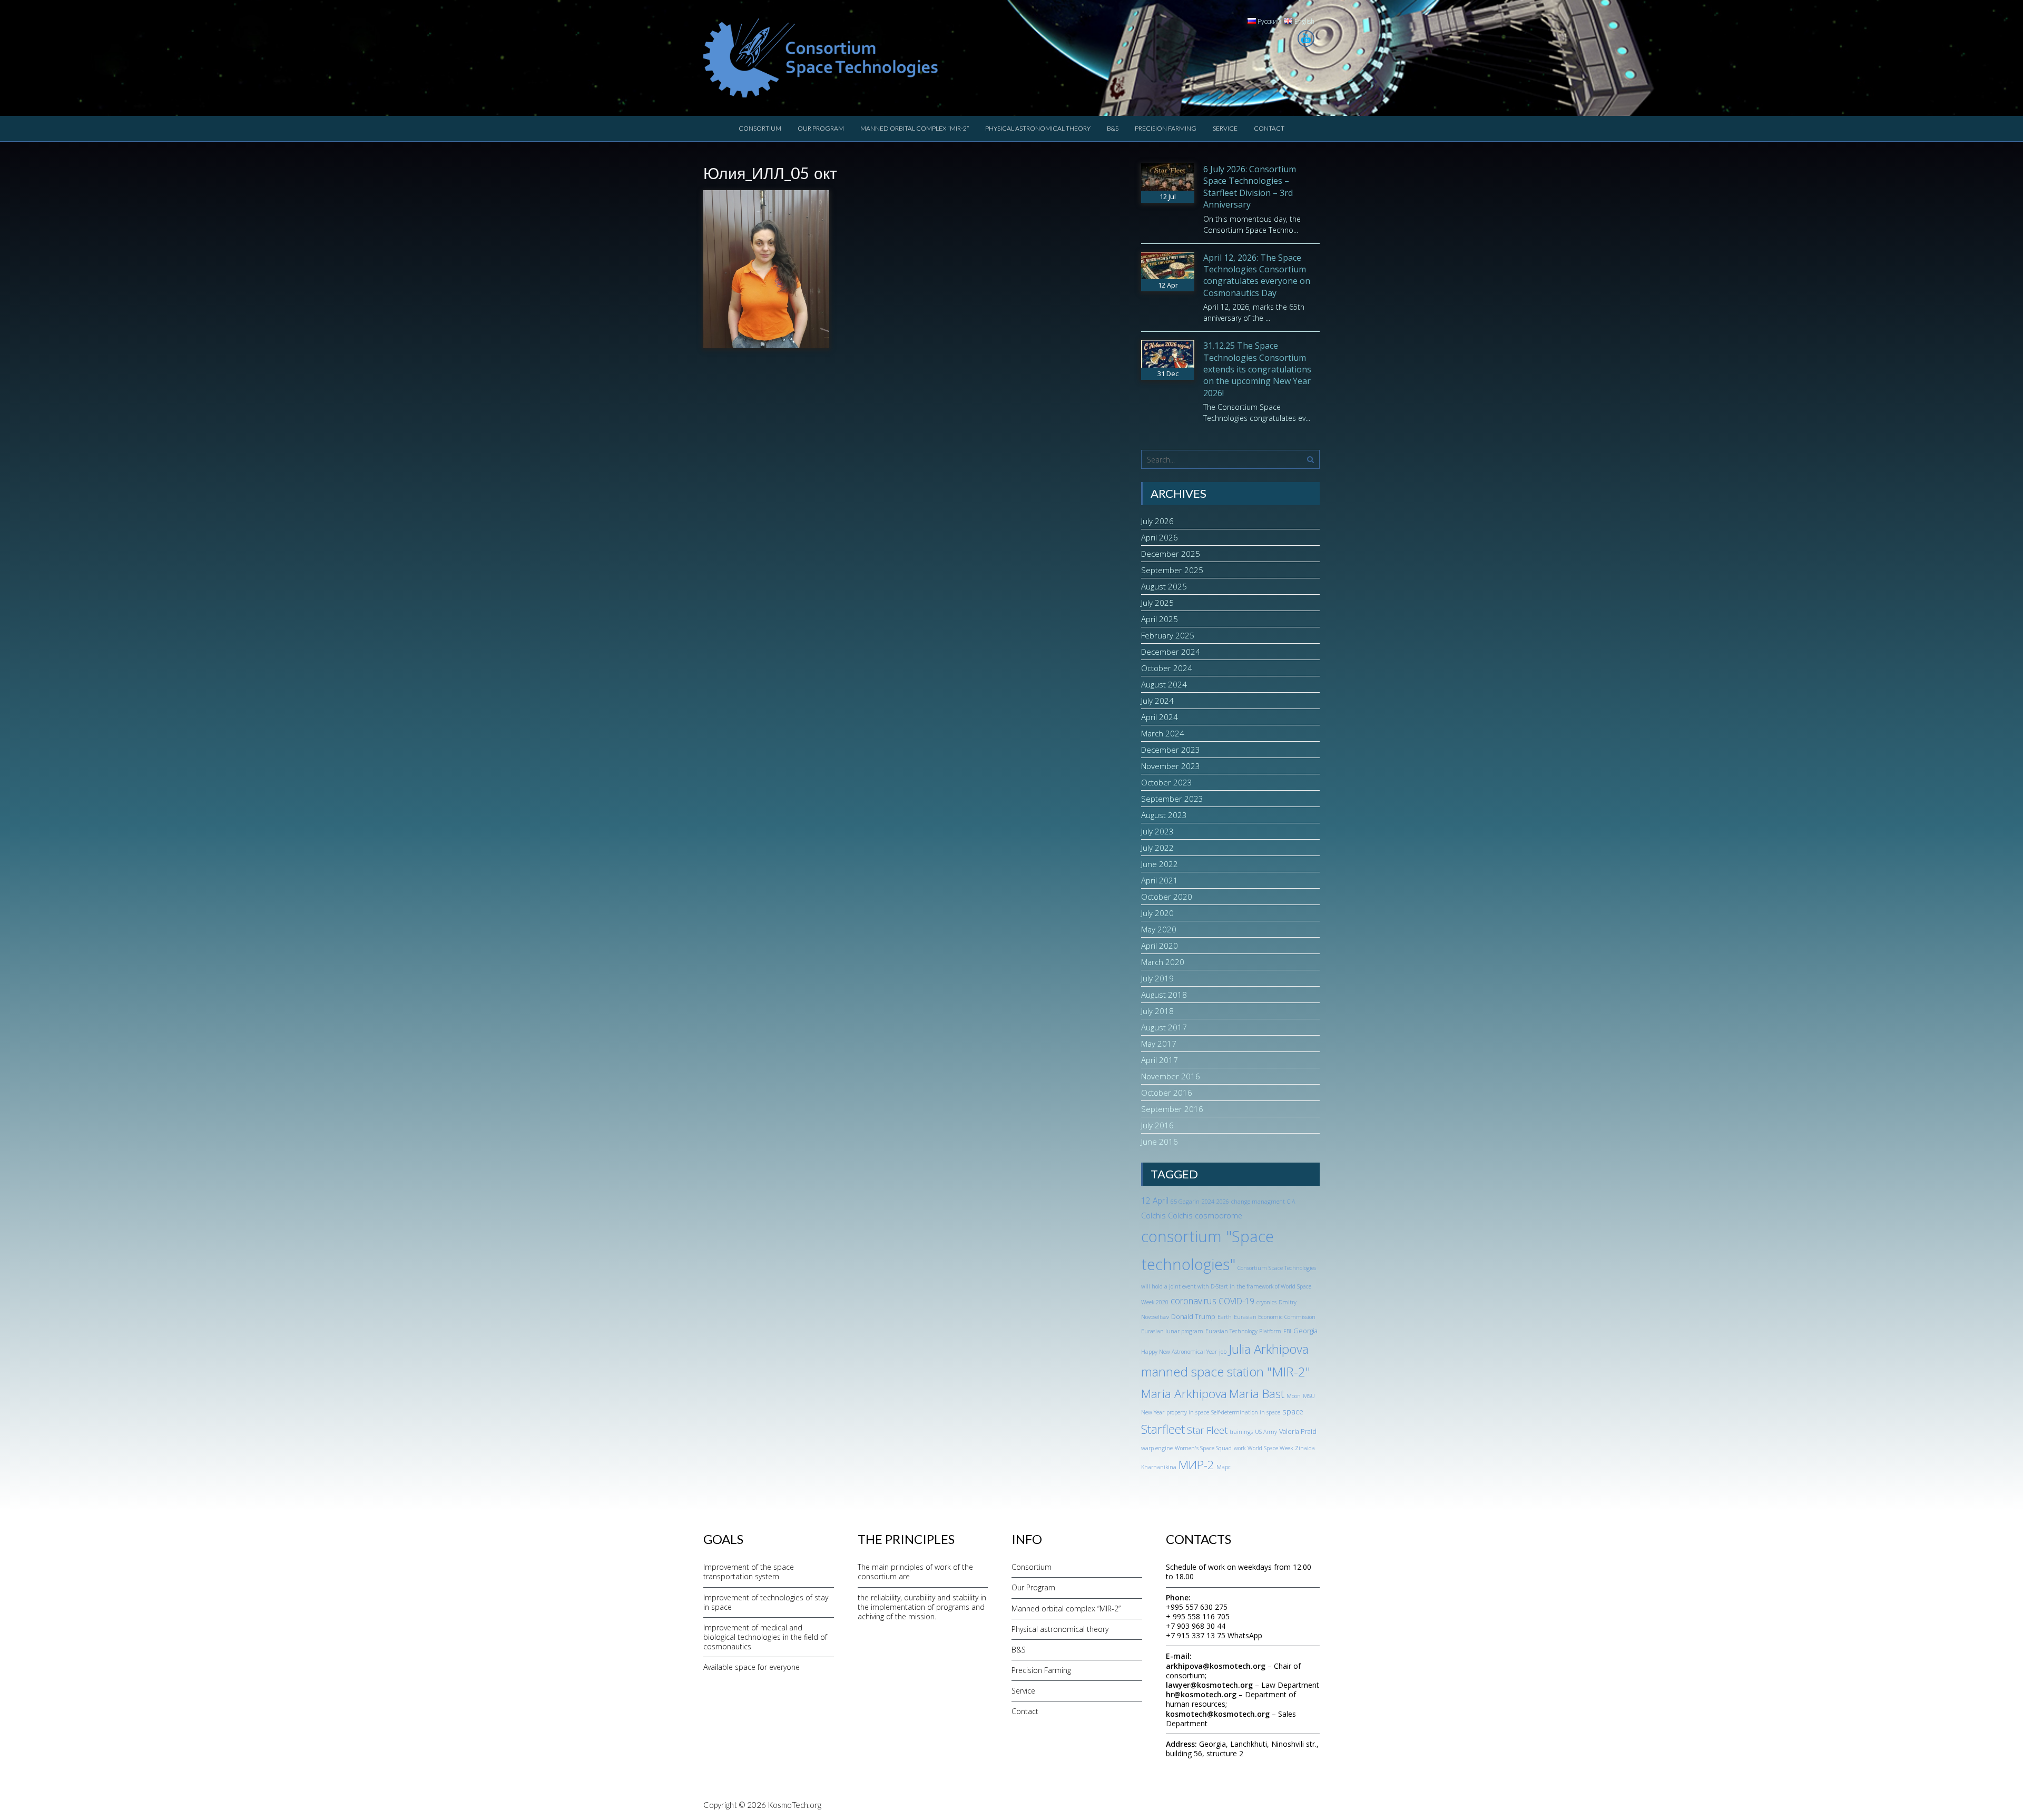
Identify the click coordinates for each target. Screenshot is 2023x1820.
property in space (1188, 1412)
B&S (1113, 128)
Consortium (760, 128)
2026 (1223, 1202)
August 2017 (1164, 1027)
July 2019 (1157, 978)
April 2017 (1160, 1060)
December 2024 (1171, 652)
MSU (1309, 1396)
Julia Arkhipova (1269, 1349)
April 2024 (1160, 717)
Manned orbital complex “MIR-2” (915, 128)
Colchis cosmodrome (1205, 1216)
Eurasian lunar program (1172, 1331)
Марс (1224, 1467)
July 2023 (1157, 831)
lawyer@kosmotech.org (1209, 1685)
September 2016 (1172, 1109)
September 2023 (1172, 799)
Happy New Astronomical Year (1179, 1352)
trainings (1241, 1432)
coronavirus (1194, 1301)
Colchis (1153, 1216)
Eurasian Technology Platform (1243, 1331)
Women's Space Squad (1203, 1448)
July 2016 (1157, 1125)
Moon (1294, 1396)
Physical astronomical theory (1038, 128)
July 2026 (1157, 521)
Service (1225, 128)
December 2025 (1171, 554)
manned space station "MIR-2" (1226, 1371)
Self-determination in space (1246, 1412)
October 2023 (1167, 782)
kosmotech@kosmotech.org (1218, 1714)
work (1240, 1448)
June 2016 (1160, 1142)
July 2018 (1157, 1011)
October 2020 (1167, 897)
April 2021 (1160, 880)
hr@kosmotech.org (1201, 1694)
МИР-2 (1196, 1465)
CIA (1291, 1202)
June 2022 (1160, 864)
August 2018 (1164, 995)
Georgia (1305, 1331)
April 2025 (1160, 619)
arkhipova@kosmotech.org (1216, 1666)
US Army (1266, 1432)
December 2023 (1171, 750)
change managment (1258, 1202)
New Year (1153, 1412)
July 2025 (1157, 603)
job (1223, 1352)
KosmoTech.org (794, 1805)
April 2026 (1160, 537)
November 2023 (1171, 766)
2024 (1208, 1202)
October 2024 (1167, 668)
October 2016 (1167, 1093)
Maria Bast (1257, 1394)
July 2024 (1157, 701)
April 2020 (1160, 946)
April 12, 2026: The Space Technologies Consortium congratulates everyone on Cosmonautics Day (1257, 275)
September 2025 (1172, 570)
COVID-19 (1236, 1301)
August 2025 (1164, 586)
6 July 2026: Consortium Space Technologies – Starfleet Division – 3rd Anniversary (1250, 187)
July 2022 (1157, 848)
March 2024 (1163, 733)
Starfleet (1163, 1429)
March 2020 (1163, 962)
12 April (1155, 1201)
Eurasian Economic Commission (1275, 1317)
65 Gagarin (1185, 1202)
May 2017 (1159, 1044)
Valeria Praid (1298, 1431)
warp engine (1157, 1448)
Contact (1269, 128)
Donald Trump (1193, 1316)
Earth (1225, 1317)
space (1293, 1411)
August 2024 (1164, 684)
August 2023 (1164, 815)
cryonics (1266, 1302)
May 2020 (1159, 929)
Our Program (821, 128)
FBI (1287, 1331)
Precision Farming (1166, 128)
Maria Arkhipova (1184, 1394)
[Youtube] (1306, 38)
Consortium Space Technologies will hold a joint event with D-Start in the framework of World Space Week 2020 (1229, 1285)
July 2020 (1157, 913)
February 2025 (1168, 635)
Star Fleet (1207, 1430)
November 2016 (1171, 1076)
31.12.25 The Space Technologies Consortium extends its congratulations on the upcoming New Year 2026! (1257, 369)
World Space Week (1270, 1448)
